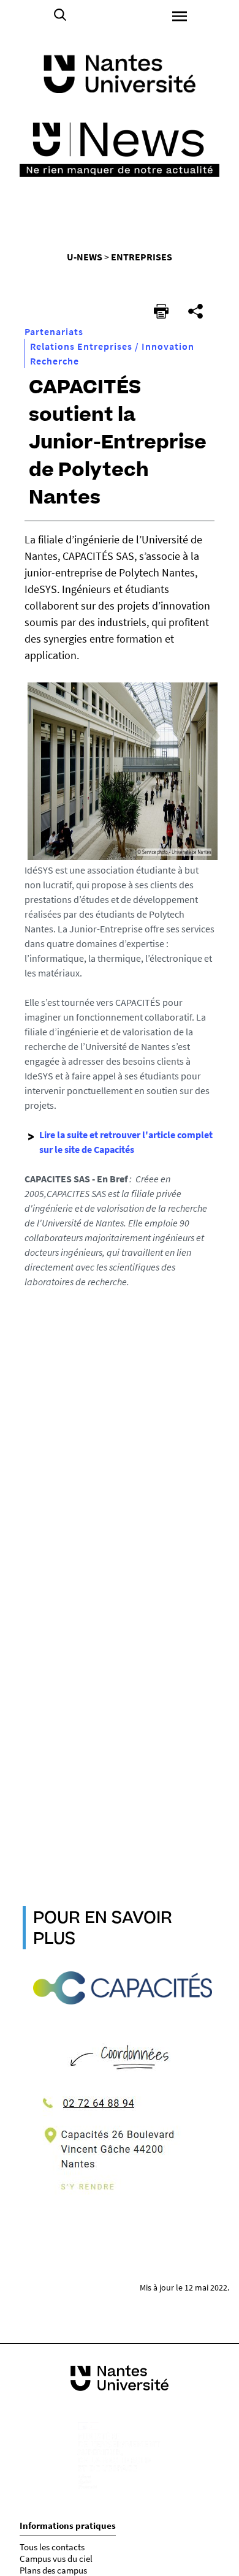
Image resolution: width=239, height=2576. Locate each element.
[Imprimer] (161, 311)
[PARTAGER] (195, 311)
